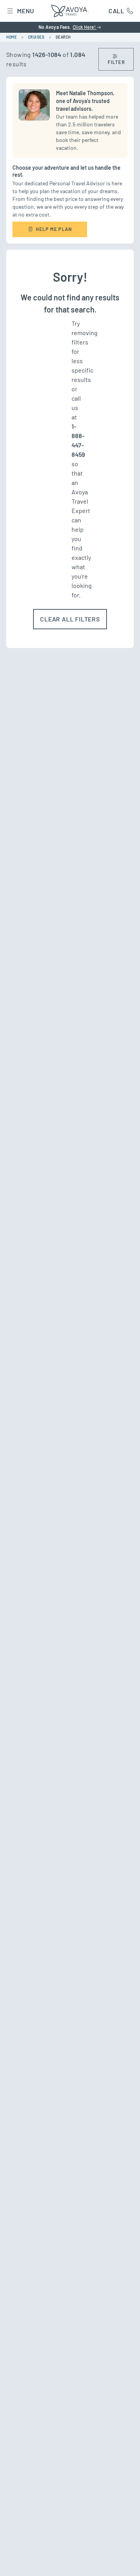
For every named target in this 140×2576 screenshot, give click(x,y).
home (11, 37)
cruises (36, 37)
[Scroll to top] (123, 2560)
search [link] (63, 37)
